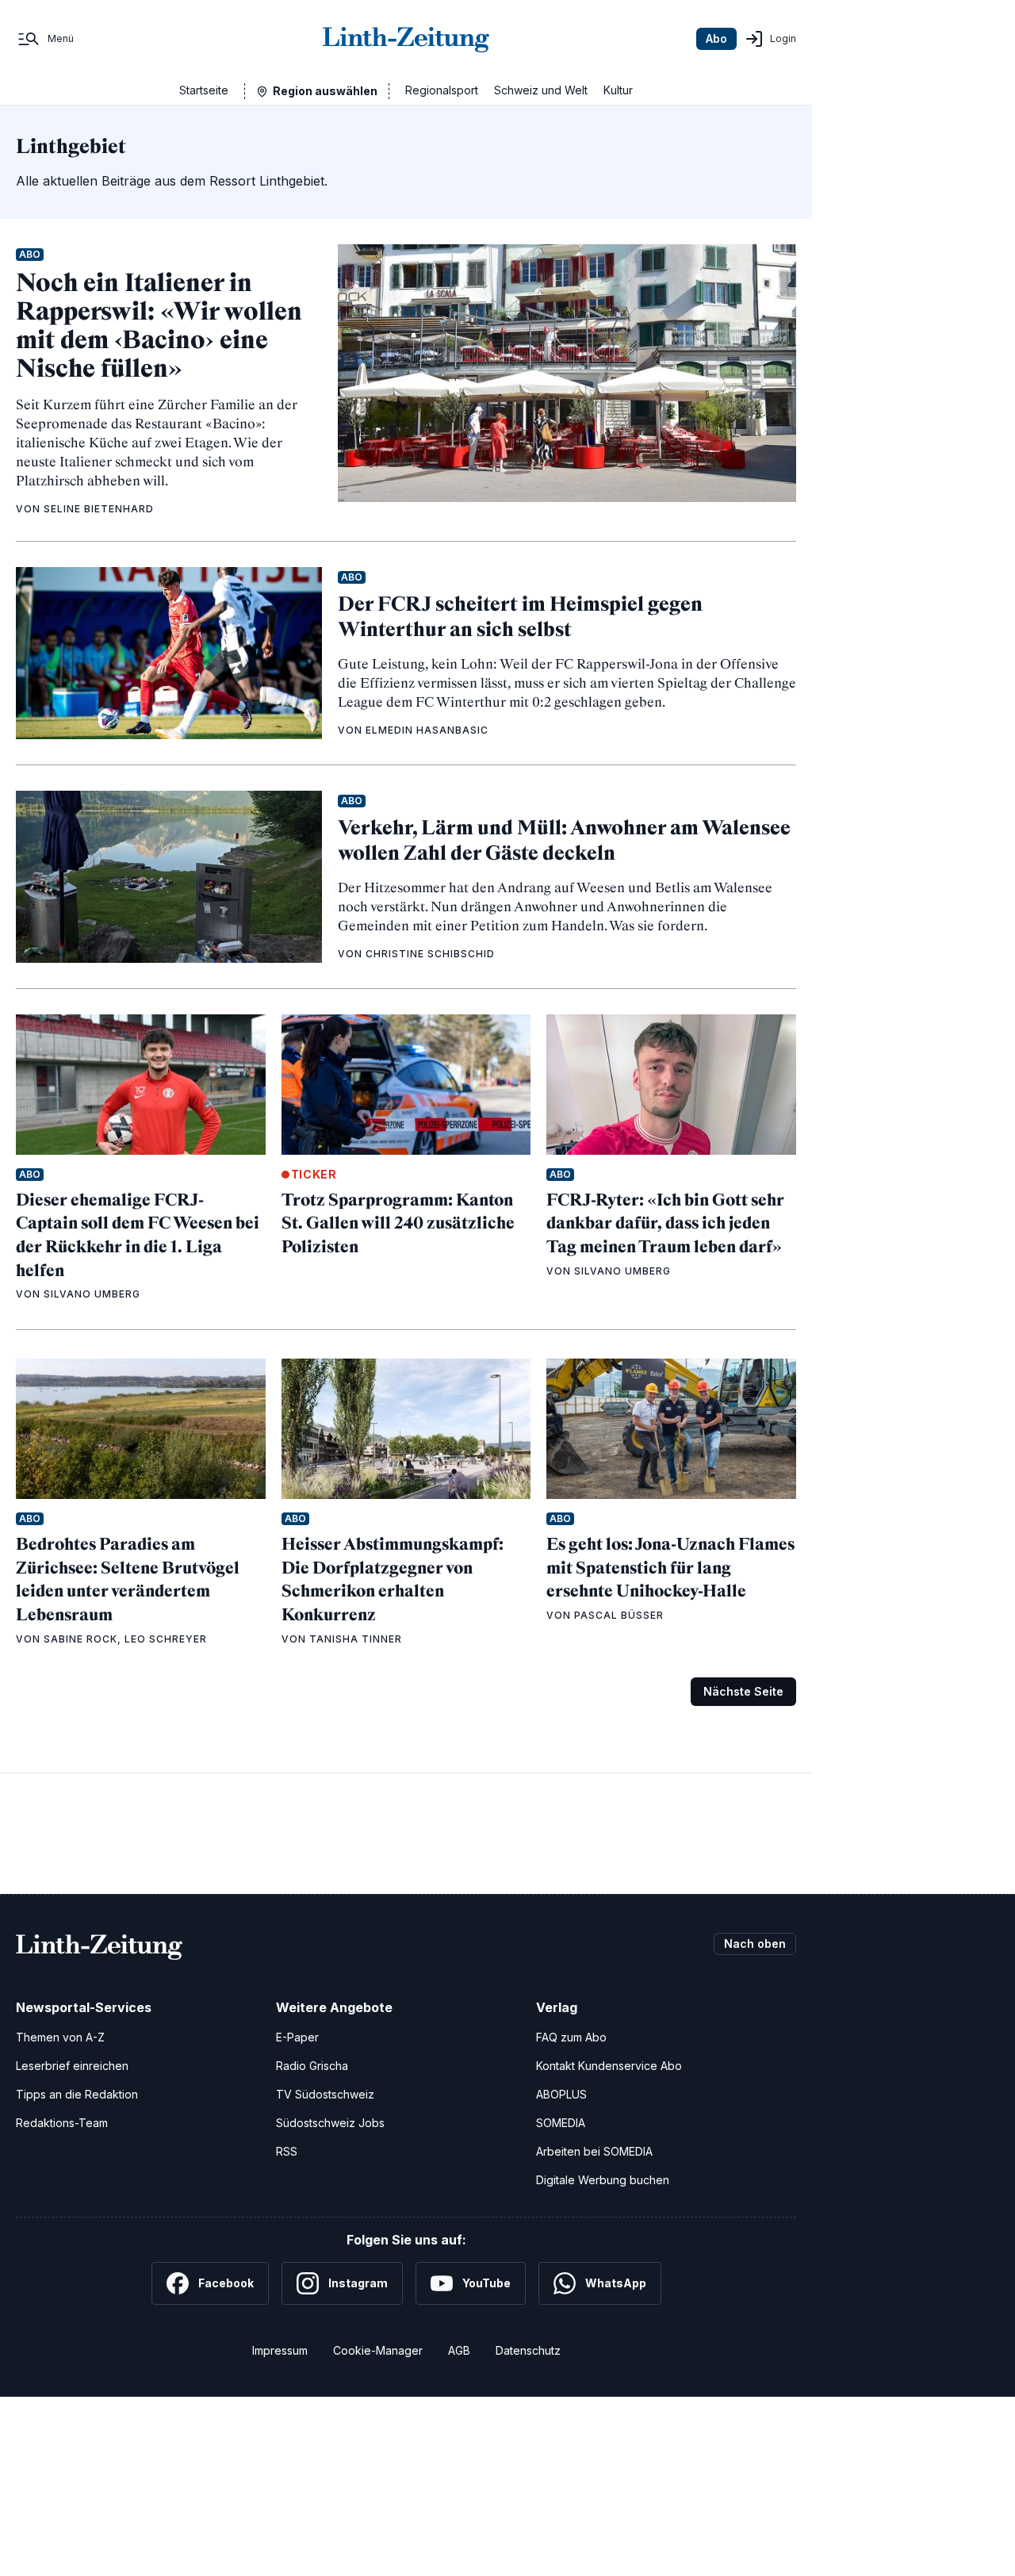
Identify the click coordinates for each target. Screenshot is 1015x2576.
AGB (459, 2350)
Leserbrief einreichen (72, 2066)
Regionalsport (442, 90)
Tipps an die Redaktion (77, 2094)
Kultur (618, 90)
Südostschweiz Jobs (330, 2123)
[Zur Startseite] (406, 39)
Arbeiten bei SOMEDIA (594, 2151)
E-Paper (297, 2037)
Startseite (204, 90)
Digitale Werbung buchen (603, 2180)
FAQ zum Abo (571, 2037)
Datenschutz (528, 2350)
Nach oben (755, 1943)
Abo (716, 38)
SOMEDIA (561, 2123)
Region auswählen (325, 91)
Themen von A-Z (60, 2037)
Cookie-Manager (378, 2350)
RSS (287, 2151)
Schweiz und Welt (541, 90)
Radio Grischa (312, 2066)
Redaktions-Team (62, 2123)
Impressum (280, 2350)
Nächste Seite (743, 1691)
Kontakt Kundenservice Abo (609, 2066)
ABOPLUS (561, 2094)
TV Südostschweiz (325, 2094)
